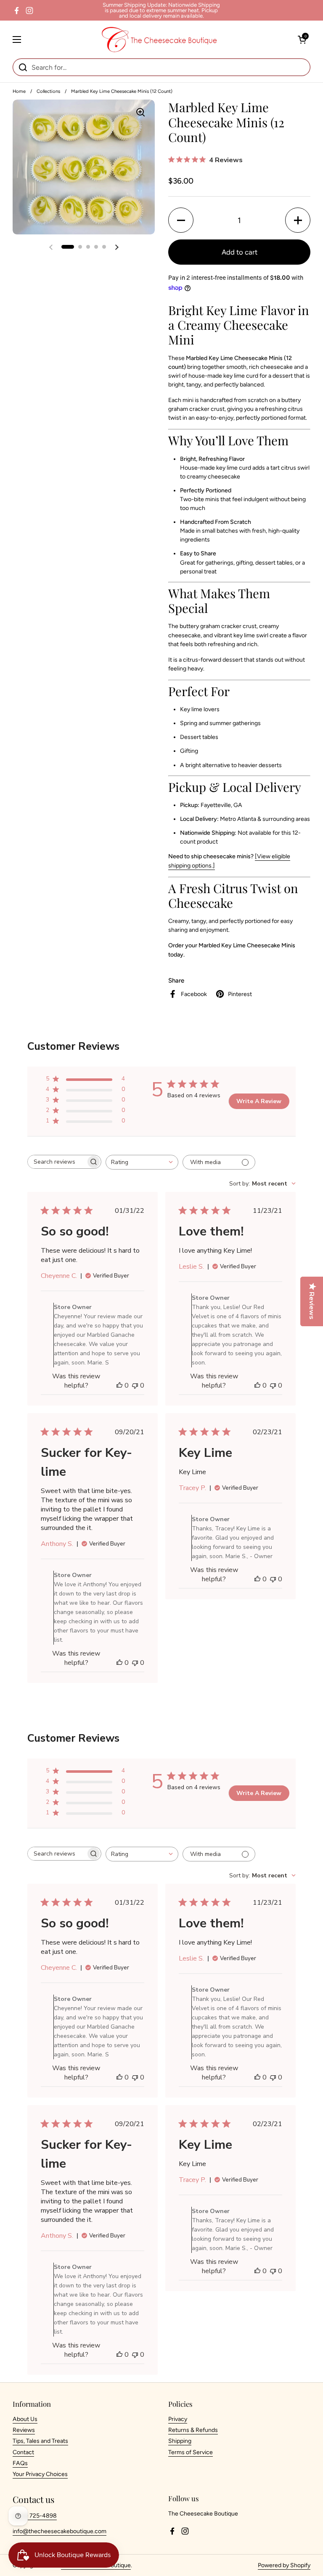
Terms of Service (191, 2452)
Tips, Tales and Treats (40, 2441)
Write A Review (259, 1101)
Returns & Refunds (193, 2430)
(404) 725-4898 (35, 2516)
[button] (302, 39)
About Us (25, 2419)
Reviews (24, 2430)
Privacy (178, 2419)
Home (19, 91)
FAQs (20, 2463)
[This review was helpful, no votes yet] (119, 1385)
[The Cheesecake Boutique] (159, 39)
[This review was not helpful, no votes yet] (135, 1385)
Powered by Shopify (284, 2565)
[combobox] (142, 1162)
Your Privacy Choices (40, 2474)
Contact (23, 2452)
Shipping (180, 2441)
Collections (48, 91)
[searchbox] (57, 1162)
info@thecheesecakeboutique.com (60, 2531)
